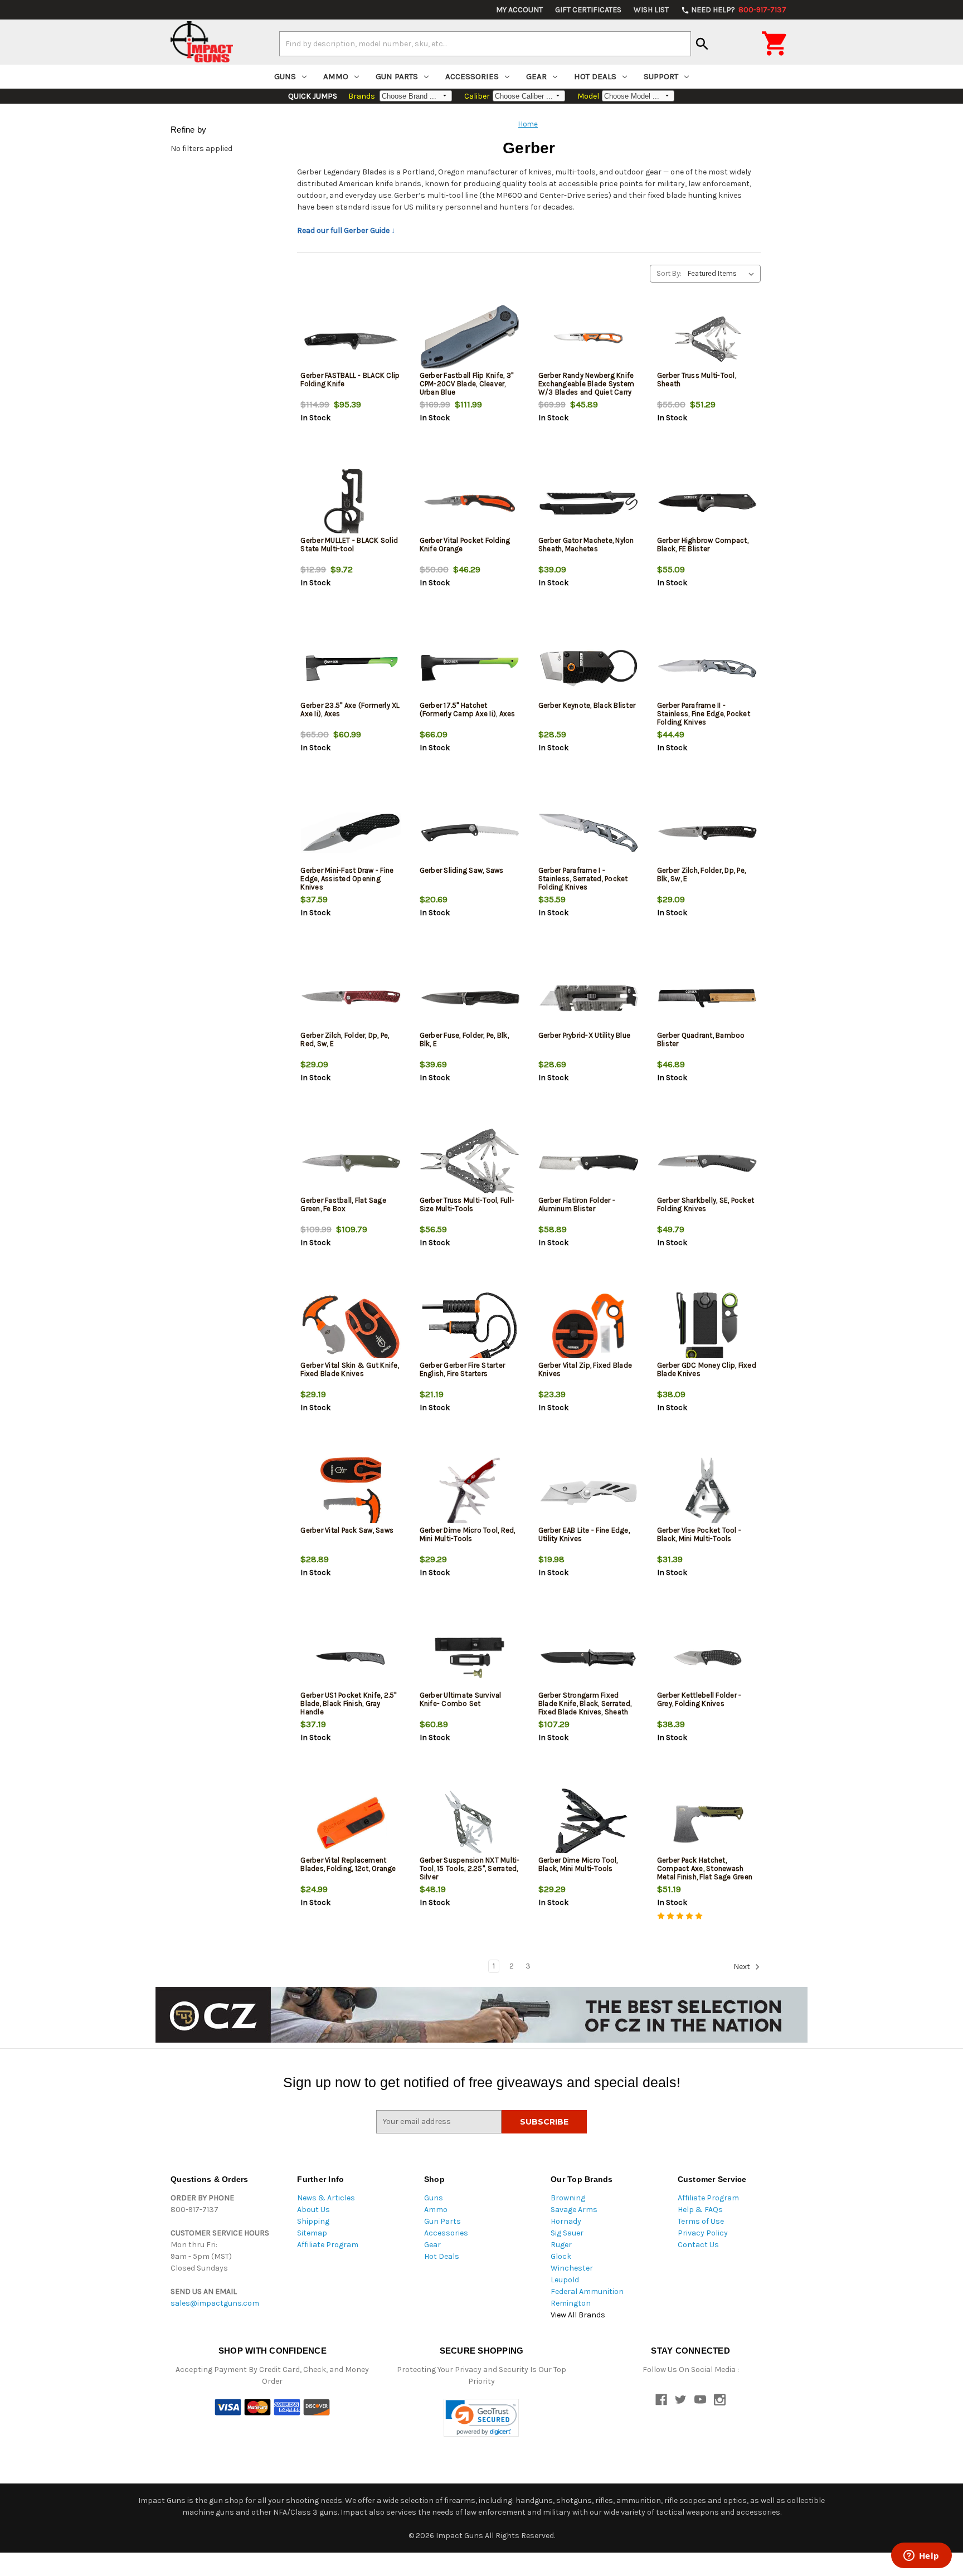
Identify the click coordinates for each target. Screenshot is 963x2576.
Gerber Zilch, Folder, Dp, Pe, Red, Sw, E (345, 1039)
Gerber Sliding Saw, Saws (462, 870)
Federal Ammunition (587, 2291)
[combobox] (485, 43)
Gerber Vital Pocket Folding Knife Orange (465, 545)
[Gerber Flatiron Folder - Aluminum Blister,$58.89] (588, 1163)
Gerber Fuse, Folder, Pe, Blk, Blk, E (464, 1039)
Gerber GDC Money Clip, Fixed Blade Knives (707, 1369)
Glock (561, 2256)
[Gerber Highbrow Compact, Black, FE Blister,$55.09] (707, 503)
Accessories (472, 76)
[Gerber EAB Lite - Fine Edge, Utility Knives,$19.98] (588, 1493)
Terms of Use (701, 2221)
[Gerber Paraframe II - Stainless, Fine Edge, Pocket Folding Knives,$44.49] (707, 668)
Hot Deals (595, 76)
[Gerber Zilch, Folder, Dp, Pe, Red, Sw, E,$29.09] (351, 998)
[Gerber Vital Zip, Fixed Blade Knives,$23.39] (588, 1328)
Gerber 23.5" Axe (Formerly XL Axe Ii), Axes (350, 709)
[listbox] (723, 274)
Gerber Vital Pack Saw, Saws (347, 1530)
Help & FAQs (700, 2210)
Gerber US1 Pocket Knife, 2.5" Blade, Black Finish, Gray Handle (348, 1703)
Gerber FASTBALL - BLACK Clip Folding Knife (350, 380)
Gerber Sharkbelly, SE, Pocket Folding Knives (706, 1204)
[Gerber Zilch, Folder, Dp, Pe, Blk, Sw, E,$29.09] (707, 833)
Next (743, 1967)
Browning (568, 2198)
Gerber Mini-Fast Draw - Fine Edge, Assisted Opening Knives (347, 879)
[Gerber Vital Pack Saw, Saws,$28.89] (351, 1493)
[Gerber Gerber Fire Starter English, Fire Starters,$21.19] (470, 1328)
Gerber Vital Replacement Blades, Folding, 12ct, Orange (348, 1864)
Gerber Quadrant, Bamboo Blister (701, 1039)
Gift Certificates (588, 10)
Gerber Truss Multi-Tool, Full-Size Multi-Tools (467, 1204)
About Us (313, 2210)
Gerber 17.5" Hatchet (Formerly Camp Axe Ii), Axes (468, 709)
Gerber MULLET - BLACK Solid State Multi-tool (349, 545)
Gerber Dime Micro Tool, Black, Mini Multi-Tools (578, 1864)
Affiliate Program (328, 2245)
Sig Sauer (567, 2233)
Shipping (313, 2221)
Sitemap (312, 2233)
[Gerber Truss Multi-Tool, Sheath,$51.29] (707, 338)
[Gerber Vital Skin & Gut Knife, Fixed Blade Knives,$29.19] (351, 1328)
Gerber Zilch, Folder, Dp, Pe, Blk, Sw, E (701, 874)
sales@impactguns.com (215, 2303)
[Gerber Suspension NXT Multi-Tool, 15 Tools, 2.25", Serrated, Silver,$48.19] (470, 1823)
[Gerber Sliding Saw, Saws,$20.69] (470, 833)
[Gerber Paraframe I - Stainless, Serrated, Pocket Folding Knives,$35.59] (588, 833)
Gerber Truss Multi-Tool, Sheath (697, 380)
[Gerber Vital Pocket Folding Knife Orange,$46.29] (470, 503)
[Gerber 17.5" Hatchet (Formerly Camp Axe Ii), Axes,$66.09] (470, 668)
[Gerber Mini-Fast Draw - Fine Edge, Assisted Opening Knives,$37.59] (351, 833)
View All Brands (578, 2315)
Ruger (561, 2245)
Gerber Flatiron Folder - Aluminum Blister (577, 1204)
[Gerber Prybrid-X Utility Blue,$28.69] (588, 998)
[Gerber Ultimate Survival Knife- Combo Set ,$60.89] (470, 1658)
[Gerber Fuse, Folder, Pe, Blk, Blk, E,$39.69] (470, 998)
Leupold (565, 2280)
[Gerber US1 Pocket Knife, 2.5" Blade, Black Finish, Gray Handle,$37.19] (351, 1658)
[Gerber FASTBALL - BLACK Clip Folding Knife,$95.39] (351, 338)
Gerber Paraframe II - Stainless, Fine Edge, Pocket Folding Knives (704, 714)
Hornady (566, 2221)
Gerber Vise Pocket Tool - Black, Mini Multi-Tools (699, 1534)
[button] (481, 2418)
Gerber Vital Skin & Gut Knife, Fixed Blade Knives (350, 1369)
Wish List (651, 10)
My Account (519, 10)
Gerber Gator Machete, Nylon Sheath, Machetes (586, 545)
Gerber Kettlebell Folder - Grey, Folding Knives (699, 1699)
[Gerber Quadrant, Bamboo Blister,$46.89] (707, 998)
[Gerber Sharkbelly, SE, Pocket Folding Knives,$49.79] (707, 1163)
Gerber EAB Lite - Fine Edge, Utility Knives (584, 1534)
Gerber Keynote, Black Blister (587, 705)
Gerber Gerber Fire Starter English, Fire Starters (463, 1369)
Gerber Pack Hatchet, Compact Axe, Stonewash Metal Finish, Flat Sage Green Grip (705, 1873)
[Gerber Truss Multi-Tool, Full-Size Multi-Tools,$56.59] (470, 1163)
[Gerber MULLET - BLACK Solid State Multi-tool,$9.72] (351, 503)
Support (661, 76)
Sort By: (669, 273)
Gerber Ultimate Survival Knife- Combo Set (461, 1699)
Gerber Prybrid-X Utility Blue (584, 1035)
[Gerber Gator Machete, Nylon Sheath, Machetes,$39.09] (588, 503)
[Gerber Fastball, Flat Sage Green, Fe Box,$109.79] (351, 1163)
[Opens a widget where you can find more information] (921, 2556)
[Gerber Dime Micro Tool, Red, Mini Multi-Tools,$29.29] (470, 1493)
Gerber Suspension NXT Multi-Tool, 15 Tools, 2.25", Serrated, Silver (470, 1868)
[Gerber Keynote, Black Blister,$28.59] (588, 668)
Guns (285, 76)
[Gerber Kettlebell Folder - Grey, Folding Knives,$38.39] (707, 1658)
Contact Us (698, 2245)
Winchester (572, 2268)
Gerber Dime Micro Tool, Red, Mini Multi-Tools (468, 1534)
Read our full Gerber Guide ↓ (346, 230)
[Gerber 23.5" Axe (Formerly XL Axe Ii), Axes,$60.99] (351, 668)
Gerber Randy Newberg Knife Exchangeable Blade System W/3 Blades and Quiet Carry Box (586, 388)
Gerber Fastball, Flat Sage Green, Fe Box (343, 1204)
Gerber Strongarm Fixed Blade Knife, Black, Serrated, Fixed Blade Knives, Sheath (585, 1703)
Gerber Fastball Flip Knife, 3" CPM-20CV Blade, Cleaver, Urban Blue (467, 384)
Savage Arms (574, 2210)
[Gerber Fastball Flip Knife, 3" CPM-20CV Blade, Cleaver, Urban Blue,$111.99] (470, 338)
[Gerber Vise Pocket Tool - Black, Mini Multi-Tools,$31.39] (707, 1493)
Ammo (336, 76)
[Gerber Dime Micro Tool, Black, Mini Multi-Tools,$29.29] (588, 1823)
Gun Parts (397, 76)
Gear (536, 76)
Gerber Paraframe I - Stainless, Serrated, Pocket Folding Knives (583, 879)
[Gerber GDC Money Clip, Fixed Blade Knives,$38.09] (707, 1328)
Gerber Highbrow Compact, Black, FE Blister (703, 545)
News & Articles (326, 2198)
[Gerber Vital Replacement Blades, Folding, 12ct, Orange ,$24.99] (351, 1823)
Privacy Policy (703, 2233)
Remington (571, 2303)
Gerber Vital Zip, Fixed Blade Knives (585, 1369)
